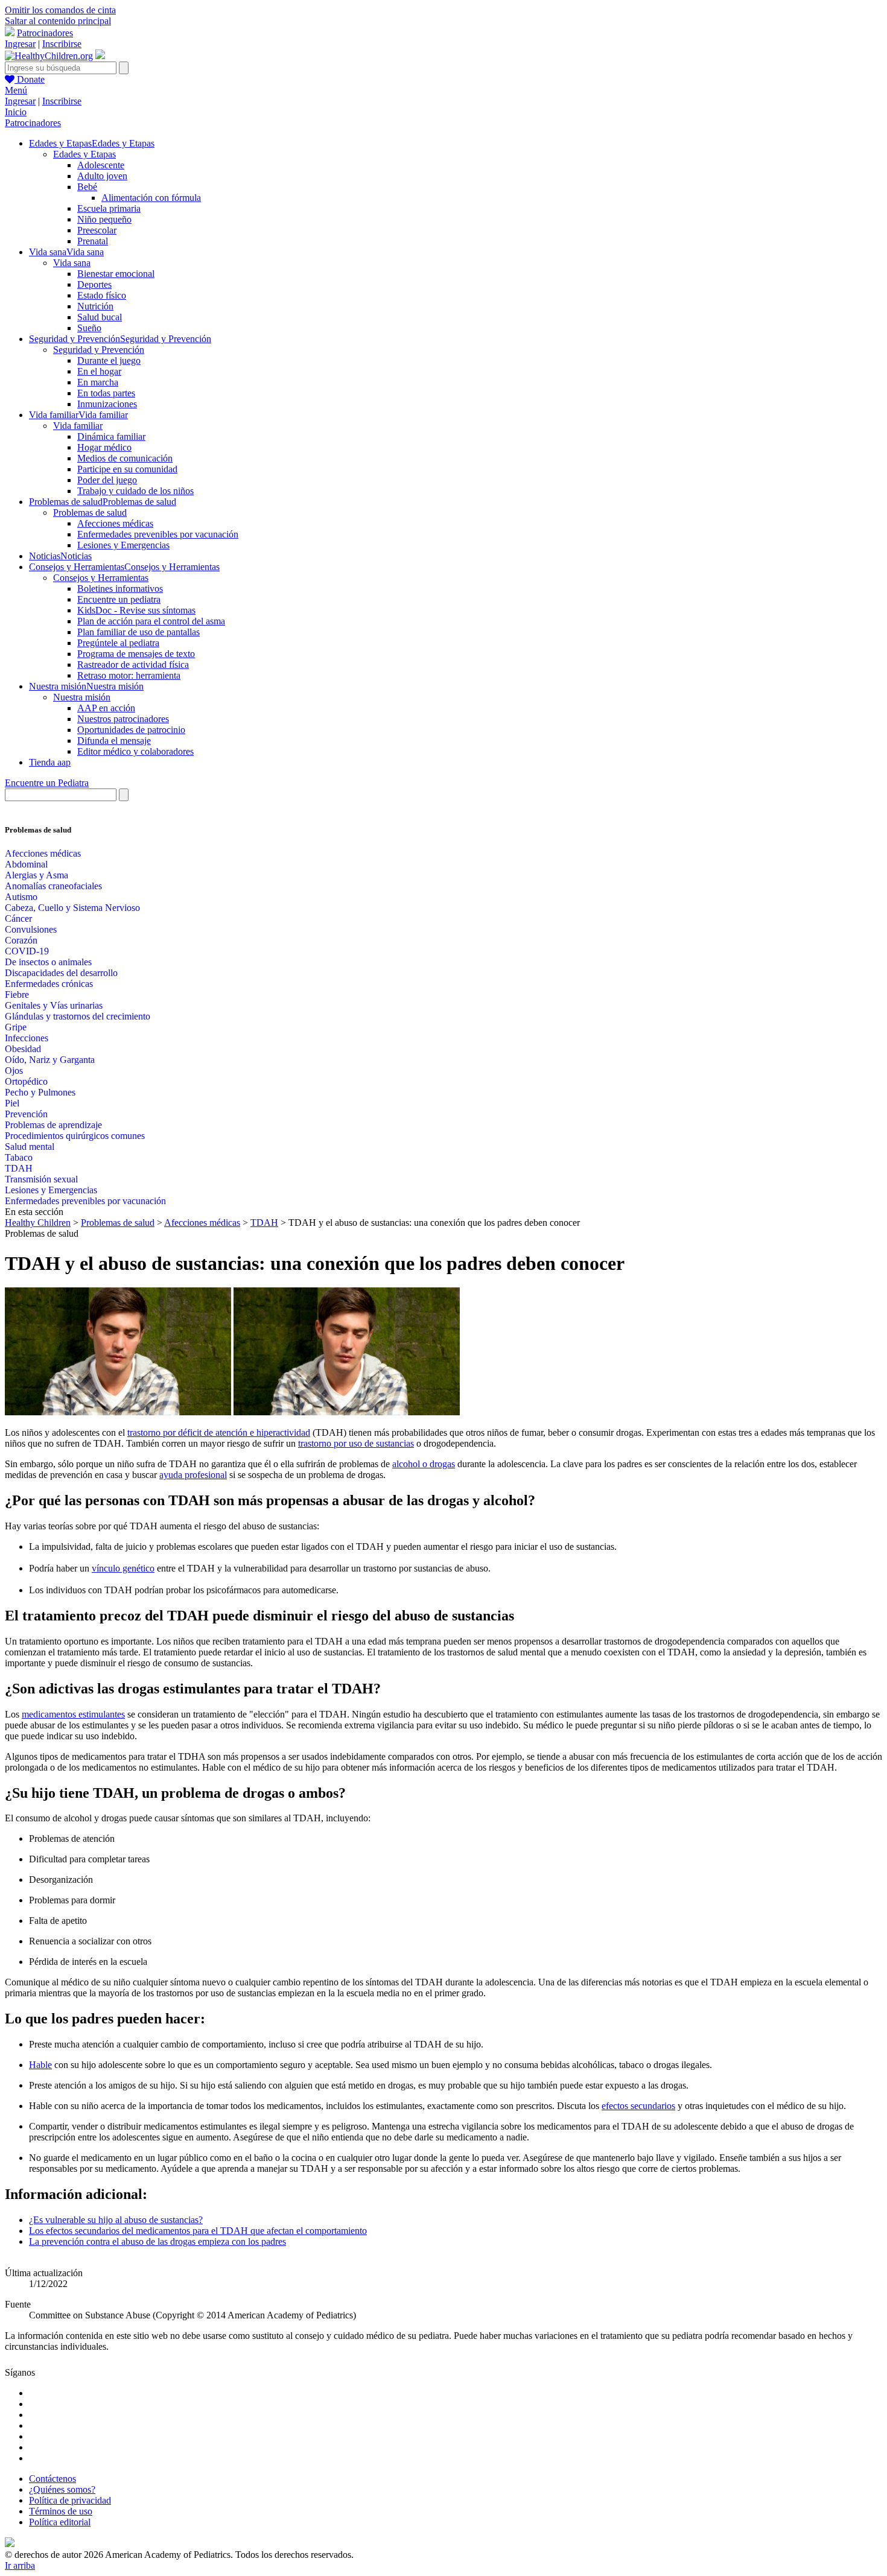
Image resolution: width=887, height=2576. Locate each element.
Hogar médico (104, 447)
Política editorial (60, 2522)
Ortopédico (26, 1081)
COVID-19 (27, 951)
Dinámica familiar (111, 436)
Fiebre (17, 995)
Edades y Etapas (84, 154)
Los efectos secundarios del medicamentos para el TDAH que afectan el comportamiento (198, 2231)
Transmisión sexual (41, 1179)
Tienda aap (50, 762)
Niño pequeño (104, 219)
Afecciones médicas (115, 523)
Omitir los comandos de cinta (60, 10)
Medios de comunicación (125, 458)
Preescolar (97, 230)
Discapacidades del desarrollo (61, 973)
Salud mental (30, 1147)
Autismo (21, 897)
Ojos (14, 1071)
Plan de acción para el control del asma (151, 621)
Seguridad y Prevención (99, 350)
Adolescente (101, 165)
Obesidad (23, 1049)
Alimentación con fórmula (151, 198)
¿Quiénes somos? (62, 2489)
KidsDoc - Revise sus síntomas (136, 610)
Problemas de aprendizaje (53, 1125)
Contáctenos (52, 2479)
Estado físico (102, 295)
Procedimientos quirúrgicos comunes (75, 1136)
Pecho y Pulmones (40, 1092)
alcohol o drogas (424, 1464)
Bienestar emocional (116, 274)
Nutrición (95, 306)
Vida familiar (78, 426)
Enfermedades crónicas (49, 984)
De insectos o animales (48, 962)
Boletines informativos (120, 588)
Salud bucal (100, 317)
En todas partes (106, 393)
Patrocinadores (45, 33)
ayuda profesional (193, 1475)
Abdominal (26, 864)
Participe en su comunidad (127, 469)
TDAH (19, 1168)
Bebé (87, 187)
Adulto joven (102, 176)
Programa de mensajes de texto (136, 654)
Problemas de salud (90, 512)
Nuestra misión (82, 697)
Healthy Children (38, 1223)
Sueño (89, 328)
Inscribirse (62, 44)
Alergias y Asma (37, 875)
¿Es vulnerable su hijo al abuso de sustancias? (116, 2220)
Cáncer (18, 918)
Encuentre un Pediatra (47, 783)
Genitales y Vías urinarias (54, 1005)
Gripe (16, 1027)
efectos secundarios (638, 2106)
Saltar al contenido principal (58, 21)
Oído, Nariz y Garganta (50, 1060)
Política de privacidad (70, 2500)
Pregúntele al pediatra (118, 643)
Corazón (21, 940)
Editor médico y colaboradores (135, 751)
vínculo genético (123, 1568)
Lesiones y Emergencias (123, 545)
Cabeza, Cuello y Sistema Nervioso (72, 908)
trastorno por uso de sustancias (356, 1443)
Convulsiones (31, 929)
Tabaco (19, 1157)
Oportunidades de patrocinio (131, 730)
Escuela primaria (109, 208)
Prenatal (93, 241)
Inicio (16, 112)
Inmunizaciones (107, 404)
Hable (40, 2065)
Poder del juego (107, 480)
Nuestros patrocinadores (123, 719)
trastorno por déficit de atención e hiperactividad (219, 1432)
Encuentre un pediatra (119, 599)
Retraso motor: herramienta (129, 675)
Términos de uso (61, 2511)
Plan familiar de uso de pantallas (138, 632)
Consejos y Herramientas (101, 578)
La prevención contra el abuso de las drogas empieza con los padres (157, 2241)
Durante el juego (109, 360)
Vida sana (72, 263)
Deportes (94, 284)
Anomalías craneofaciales (53, 886)
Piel (12, 1103)
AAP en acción (106, 708)
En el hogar (99, 371)
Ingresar (20, 44)
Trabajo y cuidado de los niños (135, 491)
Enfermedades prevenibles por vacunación (158, 534)
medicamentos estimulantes (73, 1714)
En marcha (98, 382)
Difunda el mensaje (114, 741)
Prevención (26, 1114)
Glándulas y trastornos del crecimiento (78, 1016)
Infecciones (27, 1038)
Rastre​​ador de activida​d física (133, 665)
